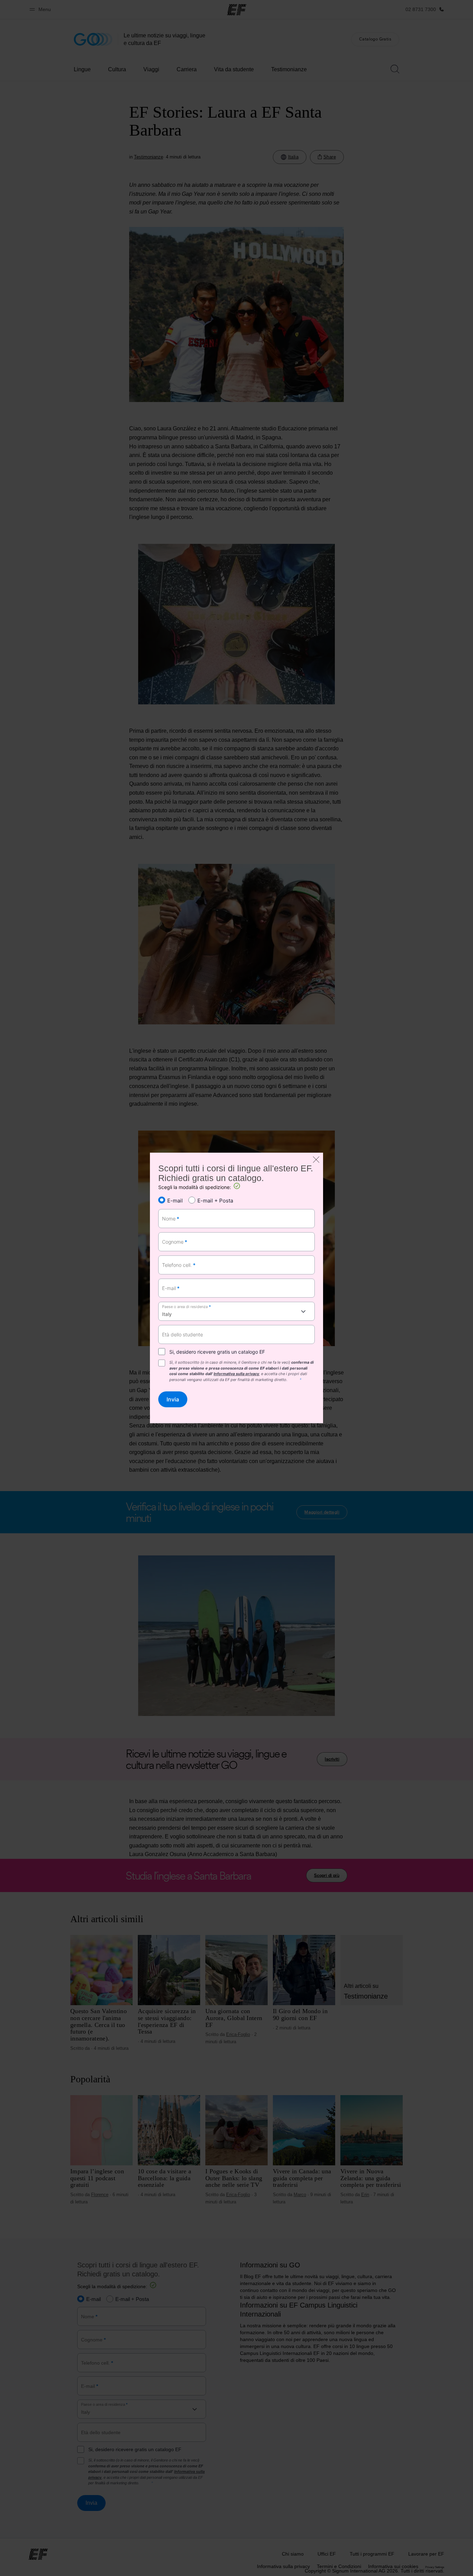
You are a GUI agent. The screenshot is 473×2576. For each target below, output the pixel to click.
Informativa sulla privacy (236, 1374)
